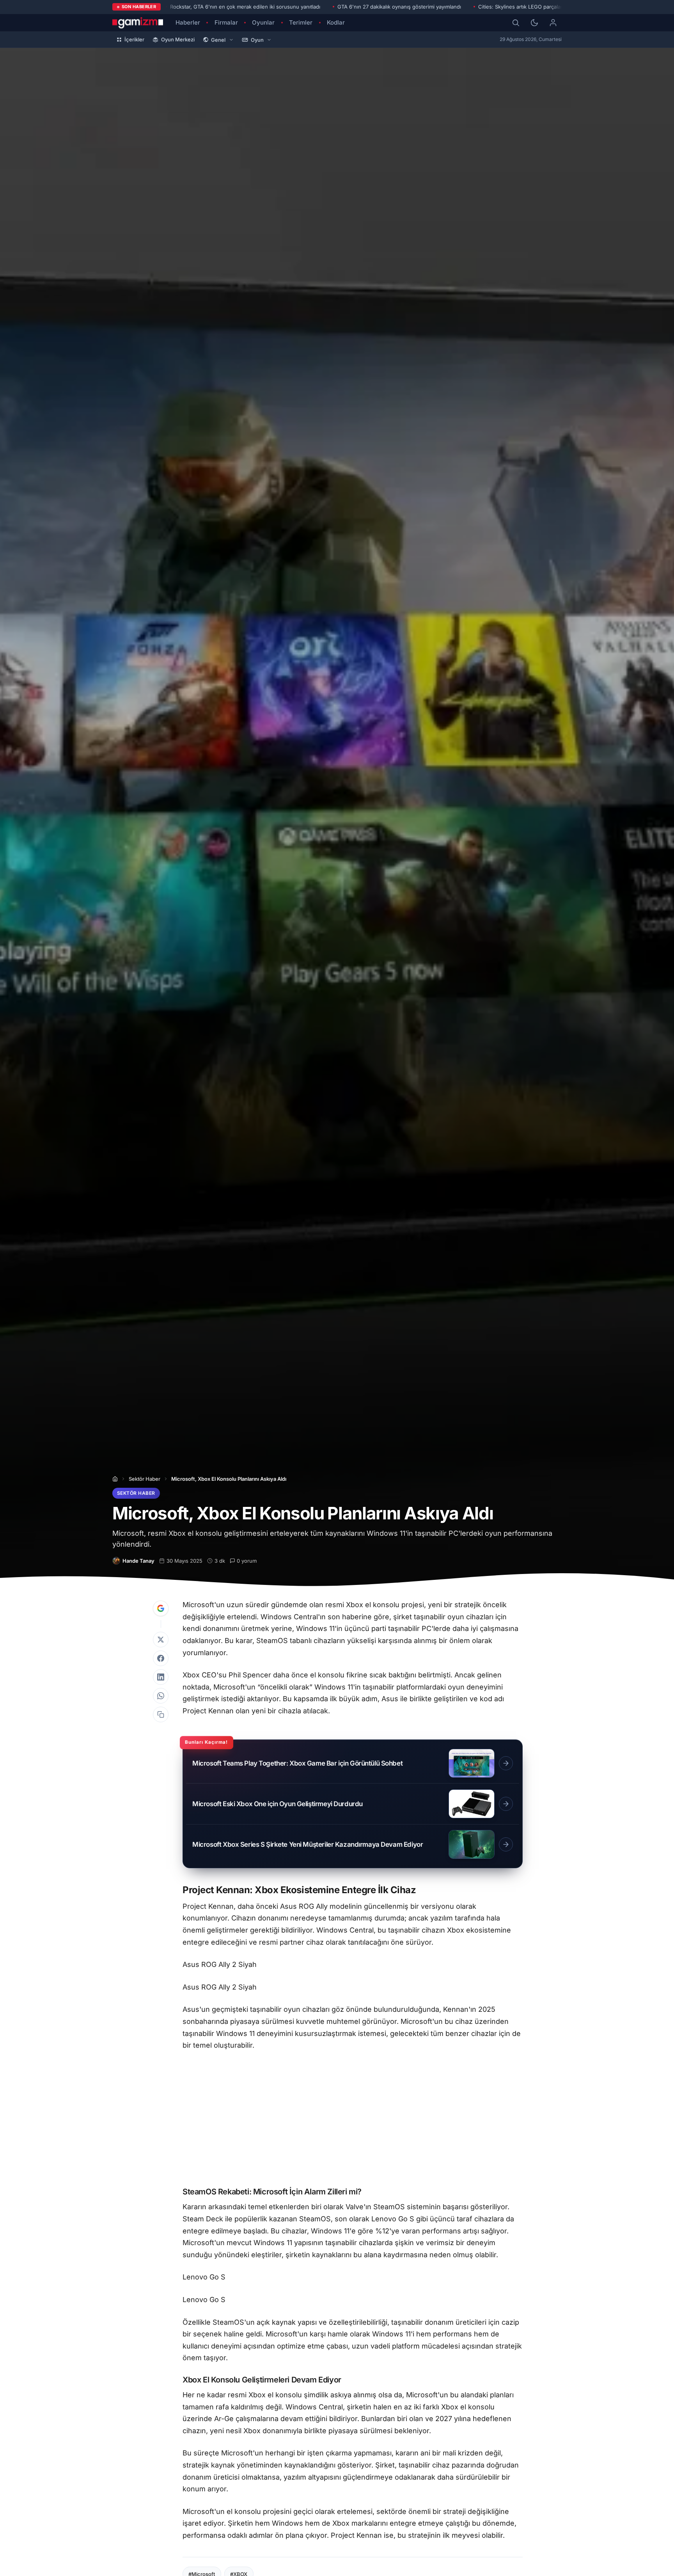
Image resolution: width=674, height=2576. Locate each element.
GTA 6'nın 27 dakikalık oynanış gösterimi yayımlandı (399, 7)
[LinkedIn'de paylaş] (161, 1677)
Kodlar (336, 22)
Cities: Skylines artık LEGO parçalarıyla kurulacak (537, 7)
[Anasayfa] (115, 1479)
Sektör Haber (145, 1479)
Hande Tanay (138, 1561)
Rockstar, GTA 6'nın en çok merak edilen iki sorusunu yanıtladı (245, 7)
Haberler (188, 22)
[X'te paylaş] (161, 1640)
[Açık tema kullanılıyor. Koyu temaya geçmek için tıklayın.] (534, 23)
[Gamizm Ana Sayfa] (138, 23)
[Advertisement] (353, 2120)
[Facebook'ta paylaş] (161, 1658)
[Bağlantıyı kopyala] (161, 1714)
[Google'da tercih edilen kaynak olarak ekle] (161, 1608)
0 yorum (247, 1561)
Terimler (301, 22)
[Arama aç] (516, 23)
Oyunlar (263, 22)
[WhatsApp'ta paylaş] (161, 1696)
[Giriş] (553, 23)
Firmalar (226, 22)
